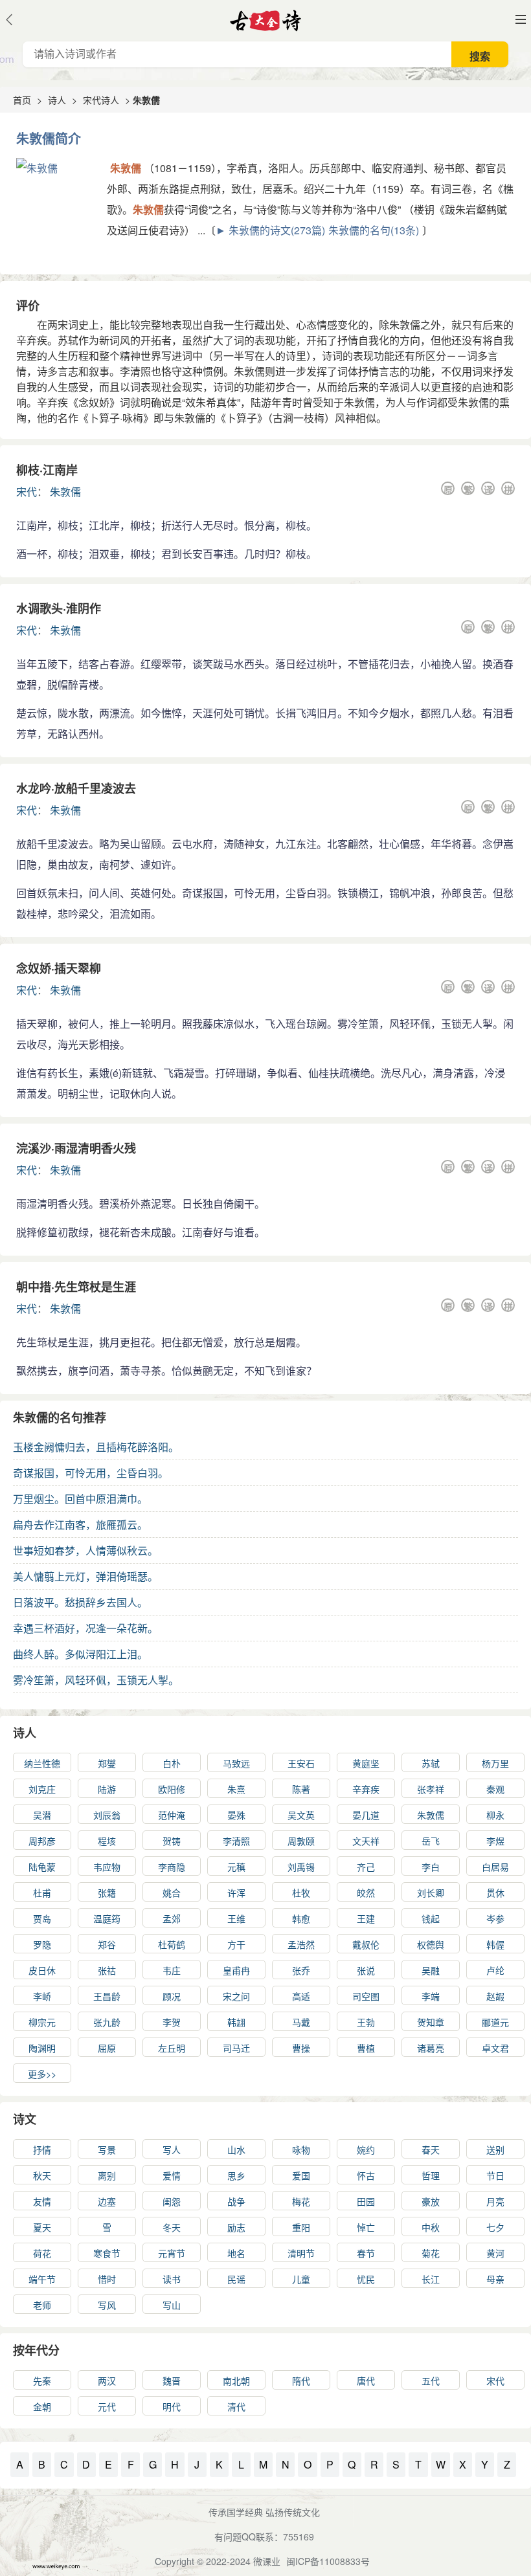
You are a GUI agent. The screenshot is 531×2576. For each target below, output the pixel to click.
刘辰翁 (107, 1815)
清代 (236, 2406)
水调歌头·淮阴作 (59, 608)
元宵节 (172, 2253)
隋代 (301, 2381)
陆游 (107, 1789)
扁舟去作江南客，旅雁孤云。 (80, 1525)
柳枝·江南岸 (47, 470)
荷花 (42, 2253)
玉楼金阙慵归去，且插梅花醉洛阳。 (96, 1447)
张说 (366, 1970)
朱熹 (236, 1789)
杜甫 (42, 1893)
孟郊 (172, 1918)
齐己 (366, 1867)
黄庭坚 (366, 1763)
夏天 (42, 2227)
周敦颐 (301, 1841)
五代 (431, 2381)
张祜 (107, 1970)
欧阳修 (172, 1789)
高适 (301, 1996)
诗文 (25, 2119)
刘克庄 (42, 1789)
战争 (236, 2201)
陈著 (301, 1789)
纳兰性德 (42, 1763)
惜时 (107, 2279)
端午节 (42, 2279)
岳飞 (431, 1841)
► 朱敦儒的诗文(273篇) (270, 230)
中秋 (431, 2227)
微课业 (267, 2561)
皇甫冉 (236, 1970)
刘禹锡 (301, 1867)
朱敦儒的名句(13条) (374, 230)
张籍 (107, 1893)
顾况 (172, 1996)
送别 (495, 2149)
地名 (236, 2253)
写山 (172, 2305)
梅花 (301, 2201)
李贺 (172, 2022)
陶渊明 (42, 2048)
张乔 (301, 1970)
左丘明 (172, 2048)
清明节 (301, 2253)
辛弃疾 (366, 1789)
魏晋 (172, 2381)
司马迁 (236, 2048)
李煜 (495, 1841)
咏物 (301, 2149)
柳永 (495, 1815)
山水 (236, 2149)
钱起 (431, 1918)
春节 (366, 2253)
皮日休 (42, 1970)
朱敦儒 (65, 492)
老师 (42, 2305)
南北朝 (236, 2381)
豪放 (431, 2201)
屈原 (107, 2048)
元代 (107, 2406)
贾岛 (42, 1918)
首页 (22, 100)
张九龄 (107, 2022)
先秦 (42, 2381)
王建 (366, 1918)
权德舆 (431, 1944)
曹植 (366, 2048)
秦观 (495, 1789)
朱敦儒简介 (49, 138)
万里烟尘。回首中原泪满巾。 (80, 1499)
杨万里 (495, 1763)
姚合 (172, 1893)
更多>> (42, 2074)
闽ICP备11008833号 (328, 2561)
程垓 (107, 1841)
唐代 (366, 2381)
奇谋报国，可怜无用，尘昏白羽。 (91, 1473)
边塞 (107, 2201)
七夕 (495, 2227)
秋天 (42, 2175)
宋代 (27, 492)
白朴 (172, 1763)
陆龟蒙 (42, 1867)
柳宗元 (42, 2022)
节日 (495, 2175)
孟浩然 (301, 1944)
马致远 (236, 1763)
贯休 (495, 1893)
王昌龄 (107, 1996)
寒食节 (107, 2253)
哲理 (431, 2175)
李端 (431, 1996)
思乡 (236, 2175)
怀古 (366, 2175)
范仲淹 (172, 1815)
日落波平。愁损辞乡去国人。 (80, 1602)
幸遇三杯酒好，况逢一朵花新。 (85, 1628)
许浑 (236, 1893)
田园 (366, 2201)
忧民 (366, 2279)
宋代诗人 (101, 100)
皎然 (366, 1893)
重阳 (301, 2227)
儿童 (301, 2279)
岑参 (495, 1918)
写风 (107, 2305)
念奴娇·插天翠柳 (59, 968)
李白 (431, 1867)
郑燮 (107, 1763)
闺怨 (172, 2201)
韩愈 (301, 1918)
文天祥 (366, 1841)
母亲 (495, 2279)
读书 (172, 2279)
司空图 (366, 1996)
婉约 (366, 2149)
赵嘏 (495, 1996)
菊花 (431, 2253)
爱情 (172, 2175)
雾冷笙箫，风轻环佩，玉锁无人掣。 (96, 1680)
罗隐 (42, 1944)
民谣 (236, 2279)
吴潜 (42, 1815)
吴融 (431, 1970)
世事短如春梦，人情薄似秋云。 (85, 1550)
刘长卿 (431, 1893)
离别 (107, 2175)
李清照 (236, 1841)
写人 (172, 2149)
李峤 (42, 1996)
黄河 (495, 2253)
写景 (107, 2149)
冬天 (172, 2227)
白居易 (495, 1867)
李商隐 (172, 1867)
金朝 (42, 2406)
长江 (431, 2279)
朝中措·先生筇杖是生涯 (76, 1287)
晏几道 (366, 1815)
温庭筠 (107, 1918)
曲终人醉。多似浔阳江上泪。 (80, 1654)
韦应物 (107, 1867)
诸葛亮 (431, 2048)
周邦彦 (42, 1841)
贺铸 (172, 1841)
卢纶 (495, 1970)
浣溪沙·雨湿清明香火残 (76, 1148)
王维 (236, 1918)
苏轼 (431, 1763)
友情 (42, 2201)
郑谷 (107, 1944)
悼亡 (366, 2227)
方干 (236, 1944)
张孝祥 (431, 1789)
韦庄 (172, 1970)
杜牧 (301, 1893)
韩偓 (495, 1944)
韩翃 (236, 2022)
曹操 (301, 2048)
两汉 (107, 2381)
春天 (431, 2149)
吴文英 (301, 1815)
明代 (172, 2406)
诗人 (57, 100)
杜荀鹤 (172, 1944)
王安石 (301, 1763)
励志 (236, 2227)
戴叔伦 (366, 1944)
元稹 (236, 1867)
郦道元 (495, 2022)
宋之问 (236, 1996)
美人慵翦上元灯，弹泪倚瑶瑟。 (85, 1576)
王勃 (366, 2022)
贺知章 (431, 2022)
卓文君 (495, 2048)
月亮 (495, 2201)
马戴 (301, 2022)
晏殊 (236, 1815)
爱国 (301, 2175)
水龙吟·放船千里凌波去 (76, 788)
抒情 (42, 2149)
